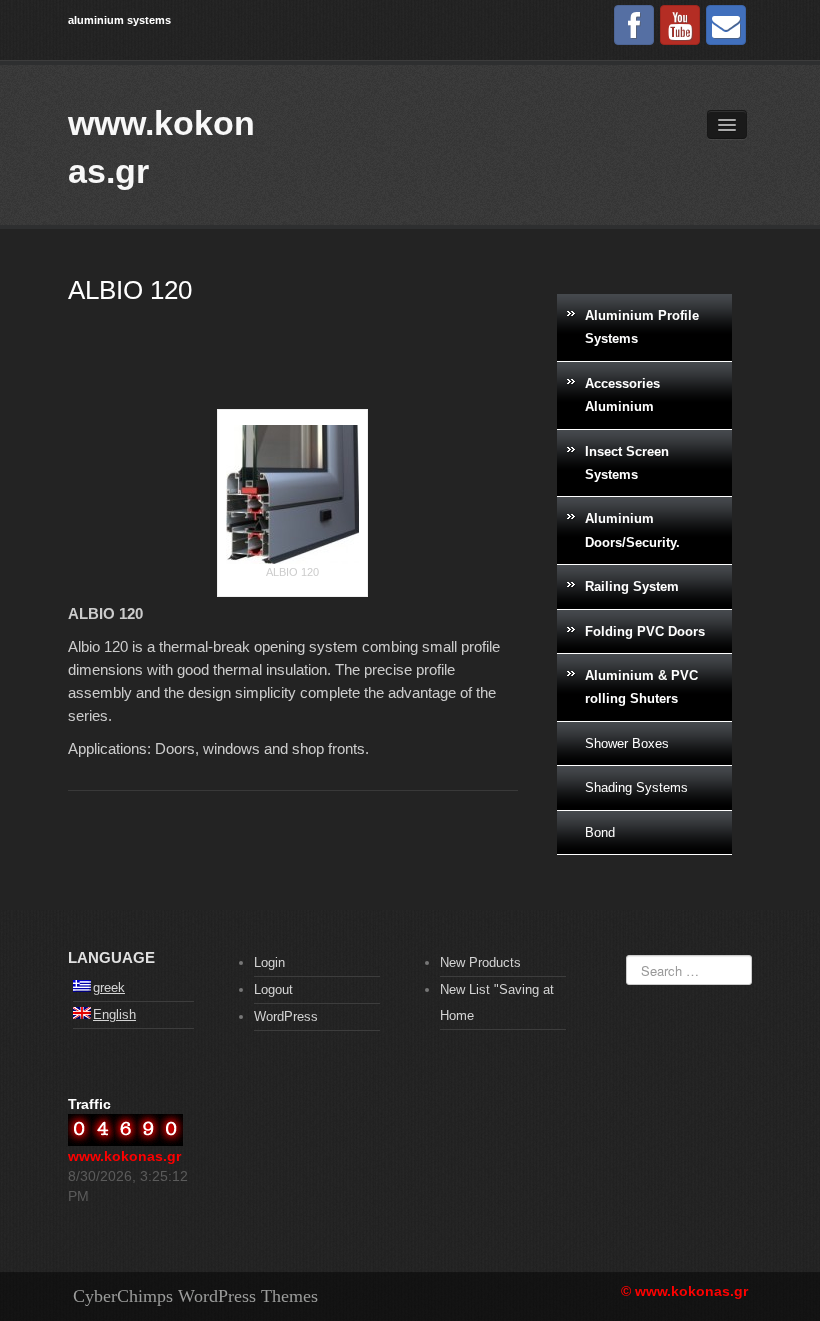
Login (269, 962)
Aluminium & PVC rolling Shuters (641, 687)
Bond (600, 832)
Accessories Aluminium (622, 395)
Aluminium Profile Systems (642, 327)
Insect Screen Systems (627, 463)
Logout (273, 989)
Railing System (632, 586)
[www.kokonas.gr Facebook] (634, 25)
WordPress (286, 1016)
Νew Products (480, 962)
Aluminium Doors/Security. (632, 530)
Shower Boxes (627, 743)
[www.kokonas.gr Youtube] (680, 25)
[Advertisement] (293, 369)
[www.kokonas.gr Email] (726, 25)
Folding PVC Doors (645, 631)
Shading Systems (636, 787)
